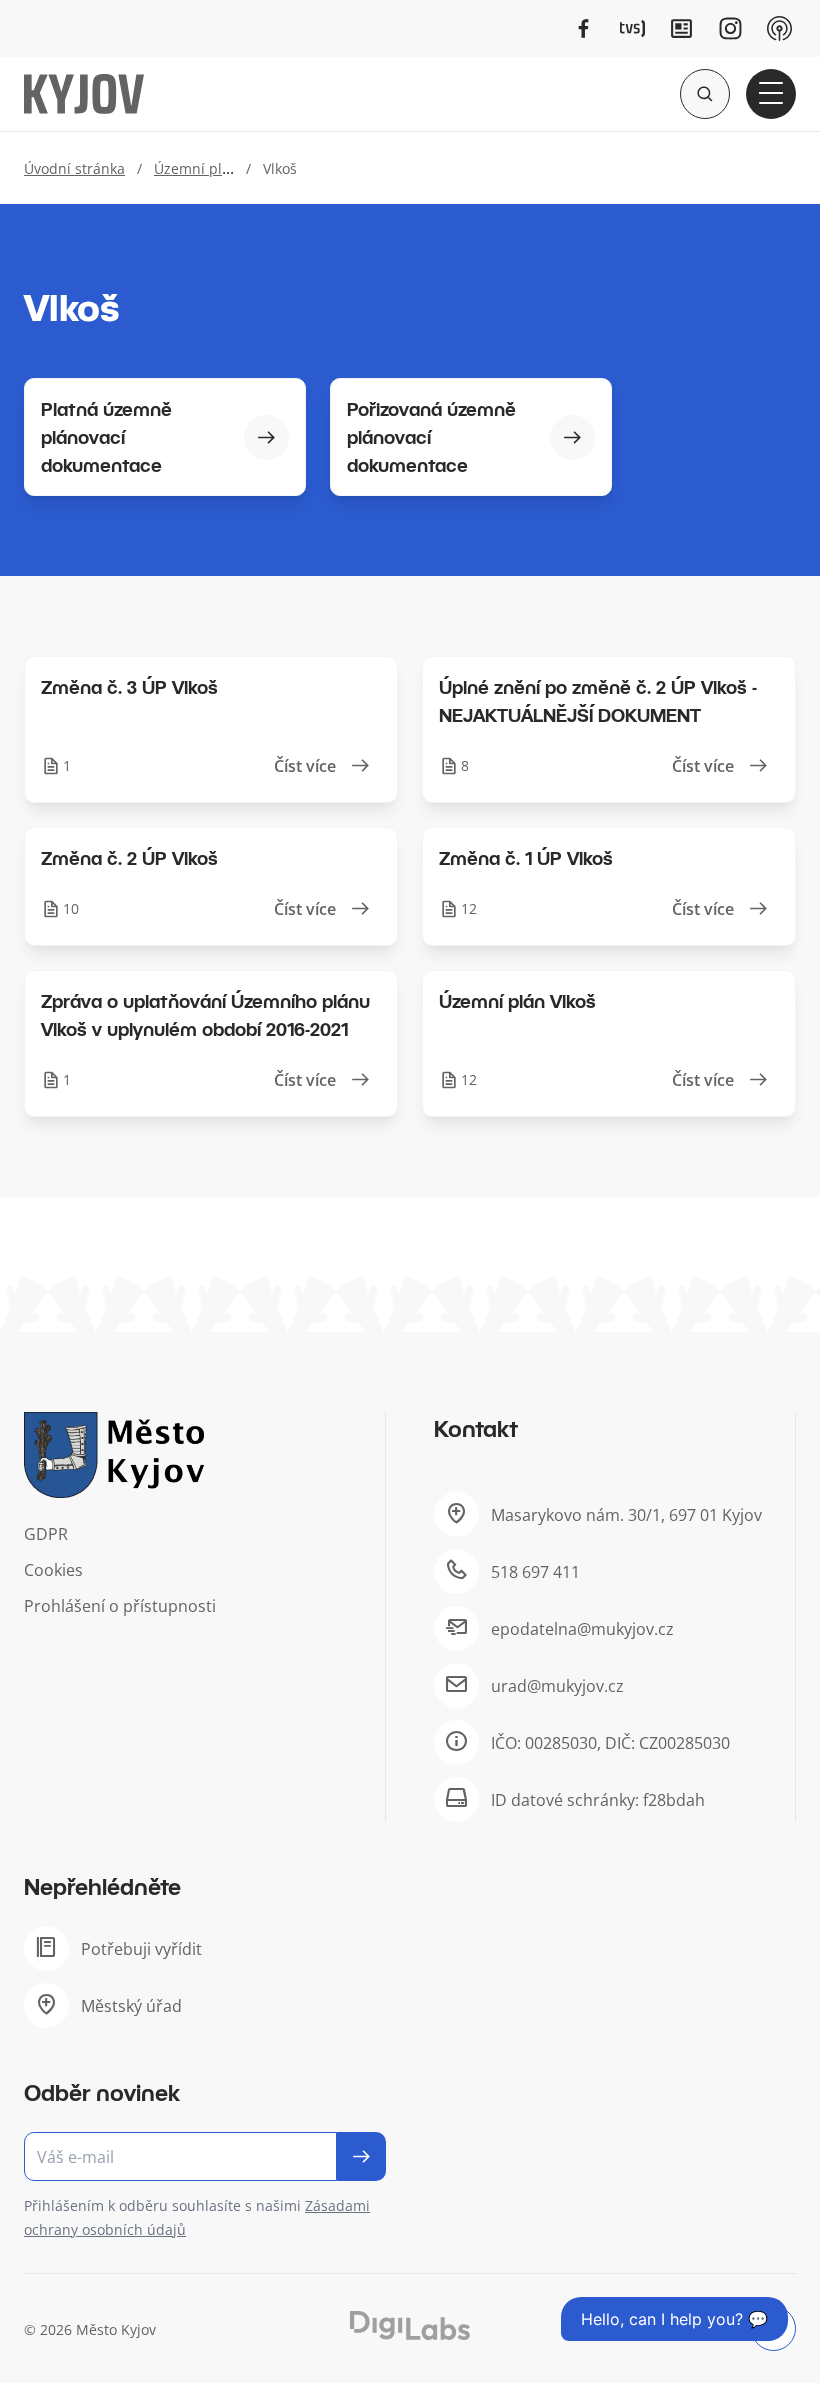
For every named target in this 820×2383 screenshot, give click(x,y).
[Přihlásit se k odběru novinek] (361, 2156)
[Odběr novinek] (205, 2156)
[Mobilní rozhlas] (779, 28)
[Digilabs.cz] (410, 2325)
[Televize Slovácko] (632, 28)
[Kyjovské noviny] (681, 28)
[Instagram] (730, 28)
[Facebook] (583, 28)
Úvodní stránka (74, 168)
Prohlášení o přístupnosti (120, 1606)
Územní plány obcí (216, 168)
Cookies (53, 1570)
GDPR (46, 1534)
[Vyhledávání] (705, 94)
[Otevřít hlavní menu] (771, 94)
